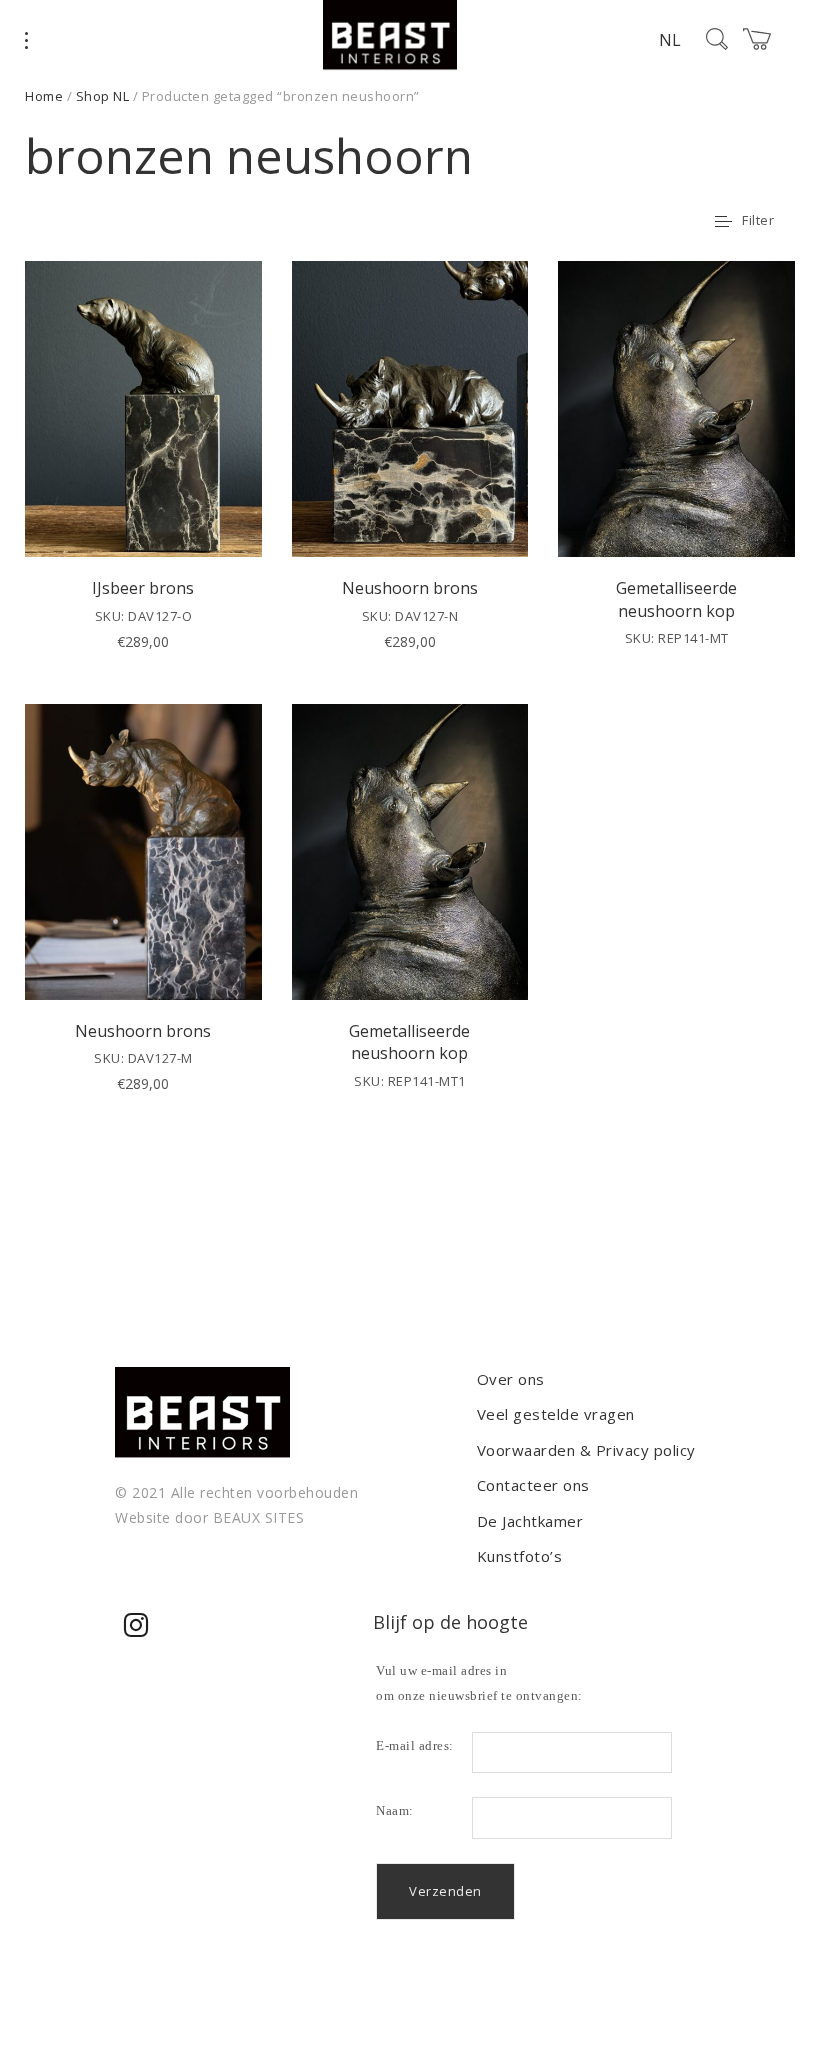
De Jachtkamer (530, 1521)
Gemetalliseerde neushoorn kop (676, 599)
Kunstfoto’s (520, 1556)
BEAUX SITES (259, 1517)
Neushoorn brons (410, 588)
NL (670, 40)
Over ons (511, 1379)
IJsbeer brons (143, 588)
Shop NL (103, 96)
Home (44, 96)
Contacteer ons (533, 1485)
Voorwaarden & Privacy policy (586, 1450)
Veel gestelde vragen (556, 1414)
